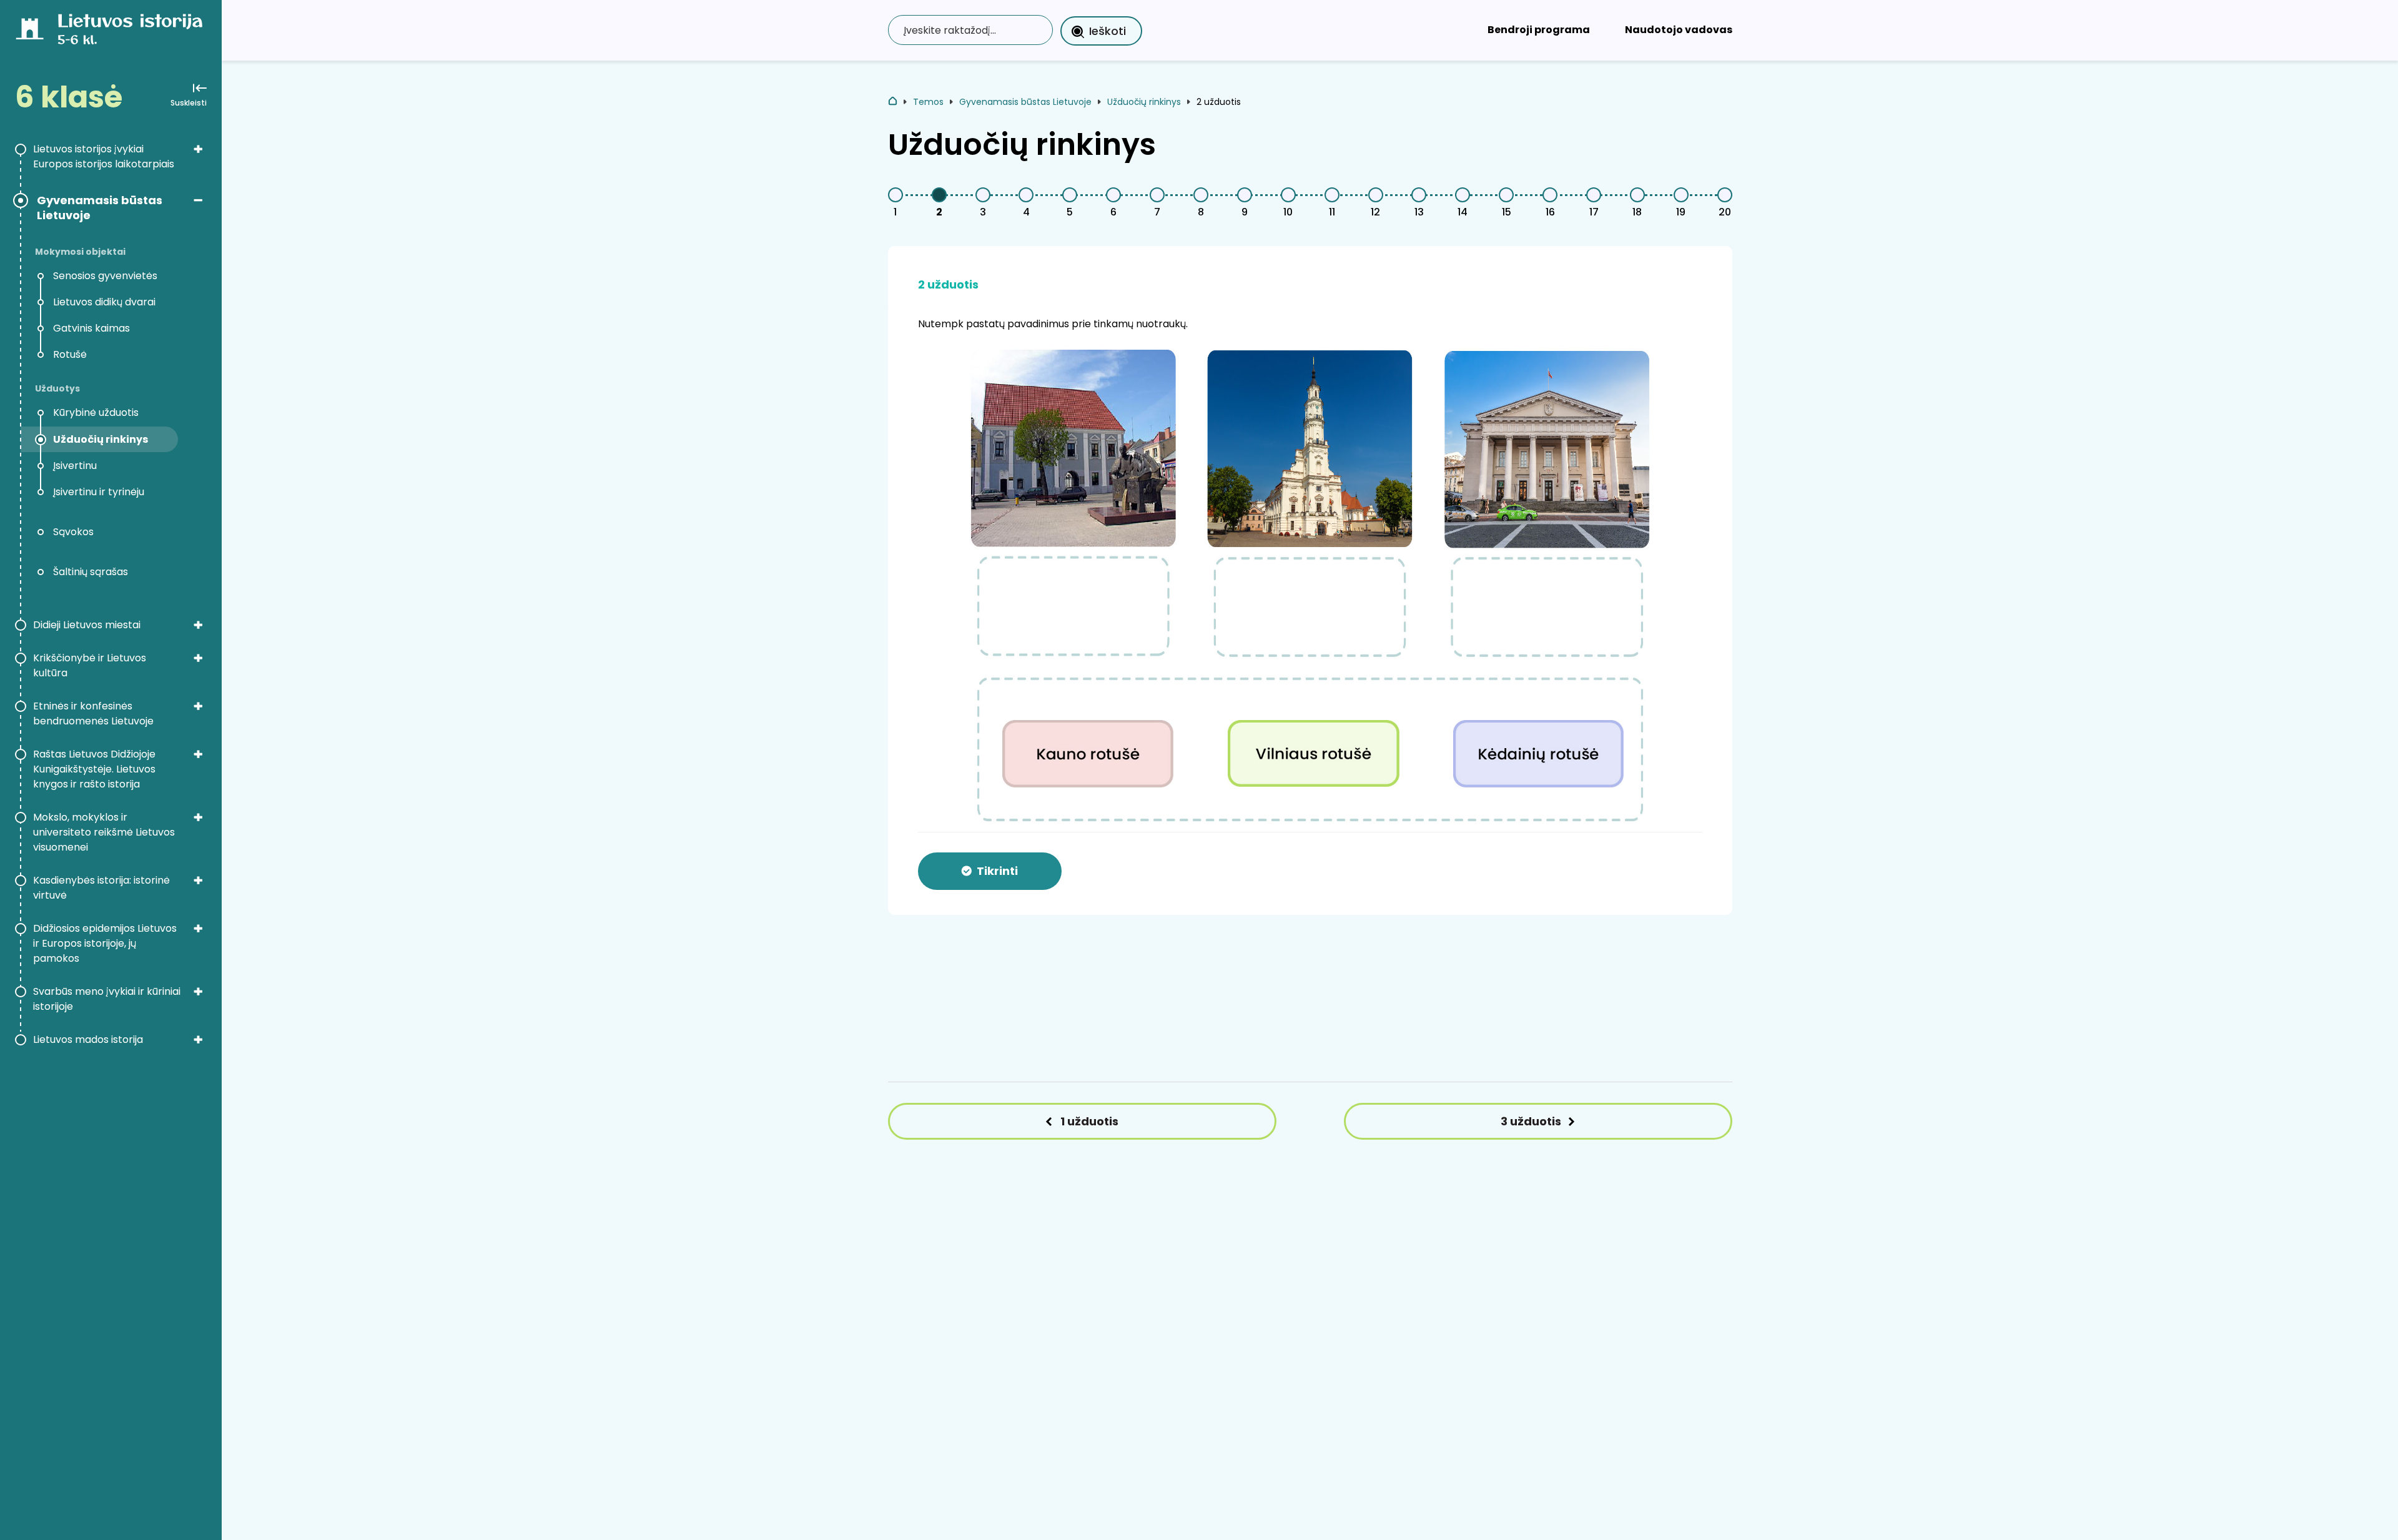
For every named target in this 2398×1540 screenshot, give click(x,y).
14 (1463, 212)
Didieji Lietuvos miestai (87, 625)
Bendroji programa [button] (1539, 30)
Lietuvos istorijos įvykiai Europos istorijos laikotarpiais (104, 156)
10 (1288, 212)
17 (1594, 212)
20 (1725, 212)
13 (1419, 212)
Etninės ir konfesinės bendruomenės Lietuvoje (93, 713)
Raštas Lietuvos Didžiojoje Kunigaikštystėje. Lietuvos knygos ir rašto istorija (94, 769)
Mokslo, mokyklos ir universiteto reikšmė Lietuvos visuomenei (104, 832)
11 (1332, 212)
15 (1507, 212)
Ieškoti (1108, 31)
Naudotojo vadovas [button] (1679, 30)
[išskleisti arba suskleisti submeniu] (198, 149)
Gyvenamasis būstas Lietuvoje (100, 208)
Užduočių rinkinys (1144, 102)
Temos (928, 102)
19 (1681, 212)
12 (1375, 212)
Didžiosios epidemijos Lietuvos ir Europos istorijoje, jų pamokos (105, 943)
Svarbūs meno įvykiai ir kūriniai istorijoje (107, 999)
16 (1550, 212)
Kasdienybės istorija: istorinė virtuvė (101, 888)
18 (1637, 212)
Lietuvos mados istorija (88, 1039)
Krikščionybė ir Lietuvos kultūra (90, 665)
